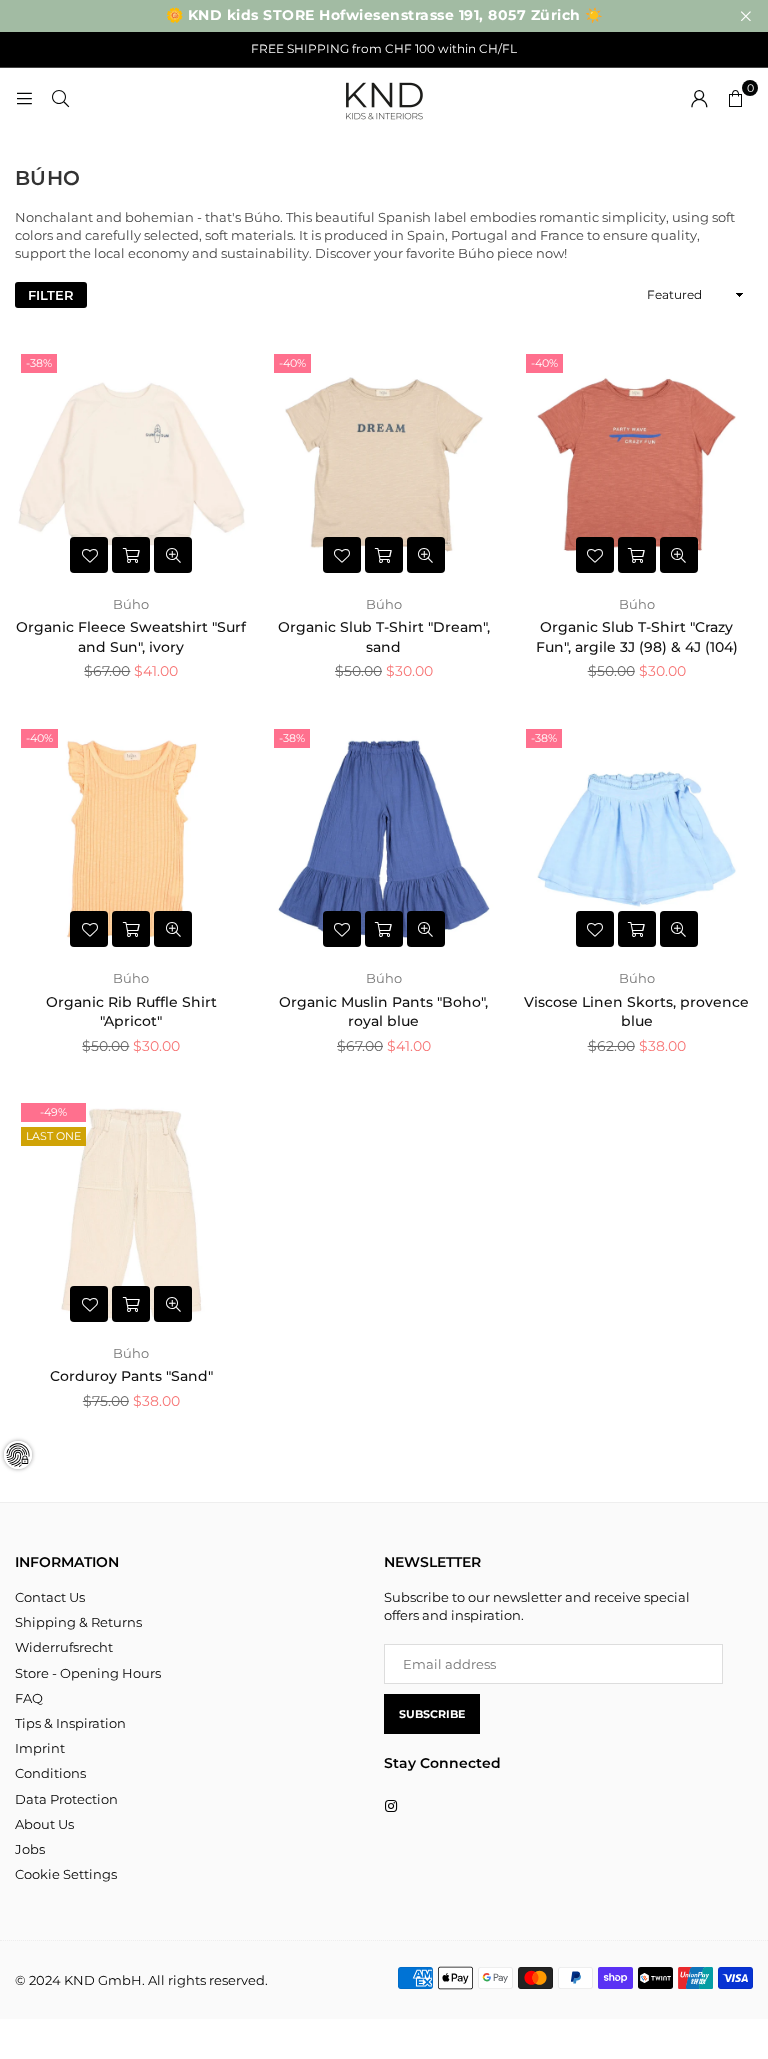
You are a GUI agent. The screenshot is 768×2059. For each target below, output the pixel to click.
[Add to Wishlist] (89, 555)
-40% (292, 363)
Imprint (40, 1748)
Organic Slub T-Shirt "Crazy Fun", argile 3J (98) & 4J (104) (637, 637)
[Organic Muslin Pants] (384, 839)
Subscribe (432, 1714)
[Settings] (699, 98)
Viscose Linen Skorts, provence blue (636, 1012)
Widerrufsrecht (64, 1647)
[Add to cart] (131, 1304)
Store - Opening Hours (88, 1673)
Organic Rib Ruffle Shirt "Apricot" (131, 1012)
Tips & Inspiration (70, 1723)
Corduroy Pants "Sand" (131, 1376)
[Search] (60, 98)
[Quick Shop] (131, 555)
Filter (51, 295)
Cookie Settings (66, 1874)
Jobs (30, 1849)
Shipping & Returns (78, 1622)
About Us (44, 1824)
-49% (53, 1112)
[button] (735, 98)
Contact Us (50, 1597)
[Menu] (24, 98)
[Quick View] (173, 555)
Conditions (50, 1773)
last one (53, 1136)
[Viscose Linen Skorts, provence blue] (636, 839)
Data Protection (66, 1799)
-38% (39, 363)
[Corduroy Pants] (131, 1213)
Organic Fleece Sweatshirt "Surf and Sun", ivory (131, 637)
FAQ (29, 1698)
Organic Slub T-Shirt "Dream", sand (384, 637)
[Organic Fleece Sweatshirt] (131, 464)
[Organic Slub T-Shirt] (384, 464)
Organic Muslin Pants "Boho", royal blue (383, 1012)
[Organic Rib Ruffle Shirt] (131, 839)
